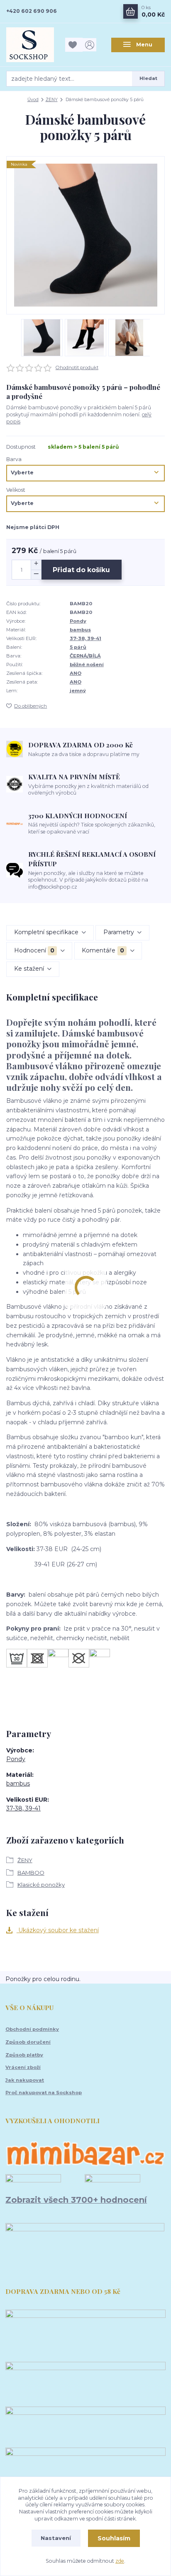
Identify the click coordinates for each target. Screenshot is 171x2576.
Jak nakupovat (25, 2080)
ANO (76, 673)
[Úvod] (33, 45)
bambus (80, 630)
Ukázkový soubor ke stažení (58, 1930)
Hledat (148, 78)
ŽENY (52, 100)
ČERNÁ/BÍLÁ (85, 656)
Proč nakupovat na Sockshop (44, 2093)
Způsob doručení (28, 2042)
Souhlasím (114, 2538)
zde (120, 2561)
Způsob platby (24, 2055)
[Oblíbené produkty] (74, 45)
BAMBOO (31, 1873)
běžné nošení (87, 665)
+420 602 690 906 (32, 11)
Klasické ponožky (41, 1885)
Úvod (33, 100)
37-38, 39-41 (85, 638)
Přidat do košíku (81, 570)
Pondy (78, 621)
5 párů (78, 647)
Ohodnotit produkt (77, 367)
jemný (78, 691)
